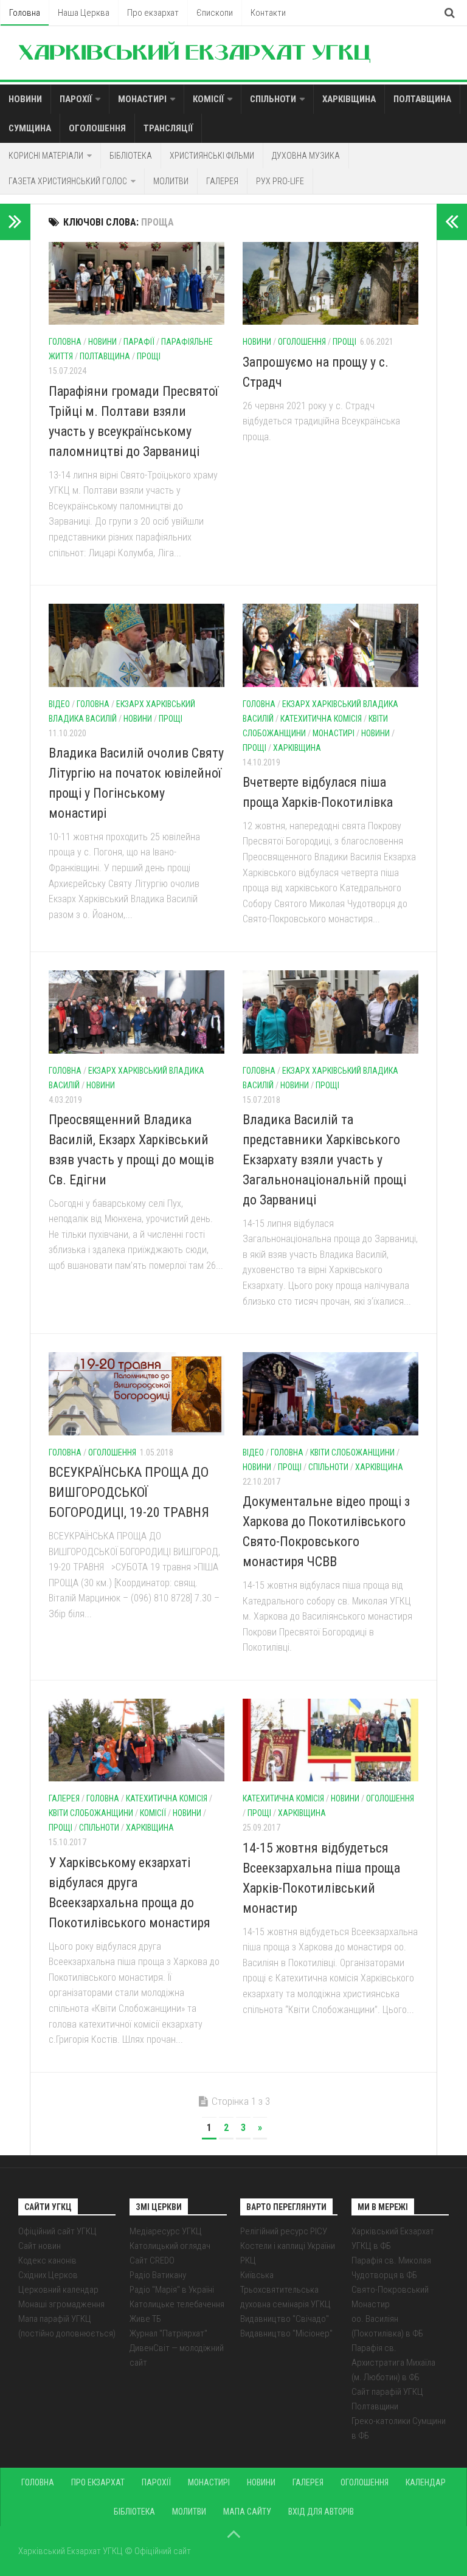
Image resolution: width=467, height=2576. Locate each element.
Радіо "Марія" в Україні (172, 2290)
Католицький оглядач (170, 2246)
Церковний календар (58, 2290)
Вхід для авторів (321, 2512)
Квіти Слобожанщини (352, 1452)
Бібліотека (131, 156)
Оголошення (97, 128)
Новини (25, 99)
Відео (59, 704)
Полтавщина (422, 99)
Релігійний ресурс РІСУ (284, 2231)
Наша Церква (84, 13)
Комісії (208, 99)
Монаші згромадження (61, 2304)
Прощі (149, 356)
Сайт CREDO (152, 2260)
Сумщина (30, 128)
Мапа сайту (247, 2512)
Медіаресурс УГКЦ (166, 2231)
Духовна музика (306, 156)
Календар (426, 2482)
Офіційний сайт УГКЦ (57, 2231)
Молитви (171, 181)
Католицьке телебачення (177, 2304)
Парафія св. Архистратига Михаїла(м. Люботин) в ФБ (393, 2363)
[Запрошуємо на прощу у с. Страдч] (330, 283)
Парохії (76, 99)
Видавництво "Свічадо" (285, 2319)
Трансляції (168, 128)
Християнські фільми (212, 156)
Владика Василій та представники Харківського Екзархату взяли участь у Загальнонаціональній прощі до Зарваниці (324, 1160)
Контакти (268, 13)
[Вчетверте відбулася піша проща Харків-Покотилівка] (330, 645)
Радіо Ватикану (158, 2275)
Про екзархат (153, 13)
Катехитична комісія (321, 719)
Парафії (139, 342)
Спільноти (273, 99)
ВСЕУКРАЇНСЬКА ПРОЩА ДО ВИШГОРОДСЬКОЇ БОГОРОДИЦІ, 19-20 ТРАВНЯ (129, 1492)
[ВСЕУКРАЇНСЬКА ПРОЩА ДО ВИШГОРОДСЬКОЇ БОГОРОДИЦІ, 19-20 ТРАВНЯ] (137, 1393)
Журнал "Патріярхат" (168, 2333)
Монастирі (142, 99)
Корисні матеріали (46, 156)
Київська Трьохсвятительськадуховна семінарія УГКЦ (285, 2290)
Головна (25, 13)
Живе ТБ (145, 2319)
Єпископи (215, 13)
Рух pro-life (280, 181)
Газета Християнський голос (68, 181)
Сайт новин (40, 2246)
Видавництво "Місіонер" (286, 2333)
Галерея (222, 181)
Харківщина (349, 99)
